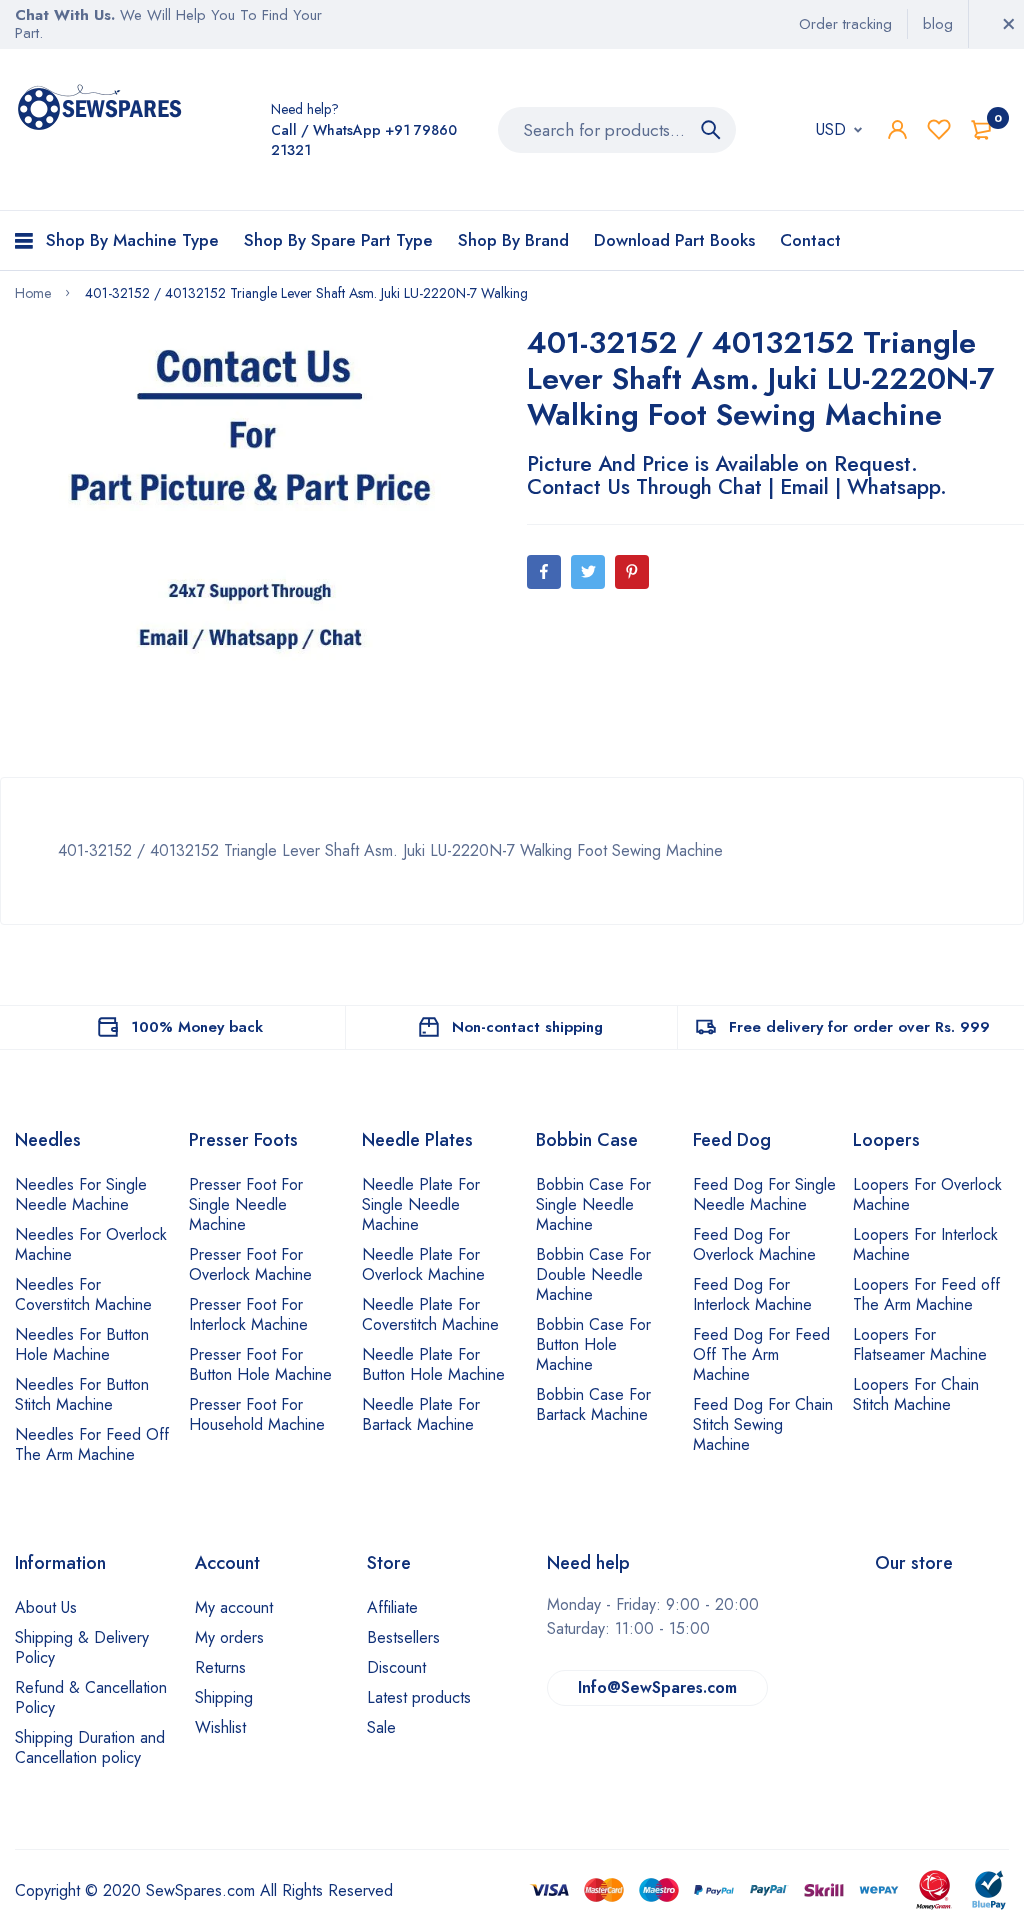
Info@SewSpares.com (657, 1687)
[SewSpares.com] (102, 110)
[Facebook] (544, 572)
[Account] (897, 129)
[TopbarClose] (1009, 24)
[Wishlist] (939, 129)
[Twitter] (588, 572)
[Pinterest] (632, 572)
